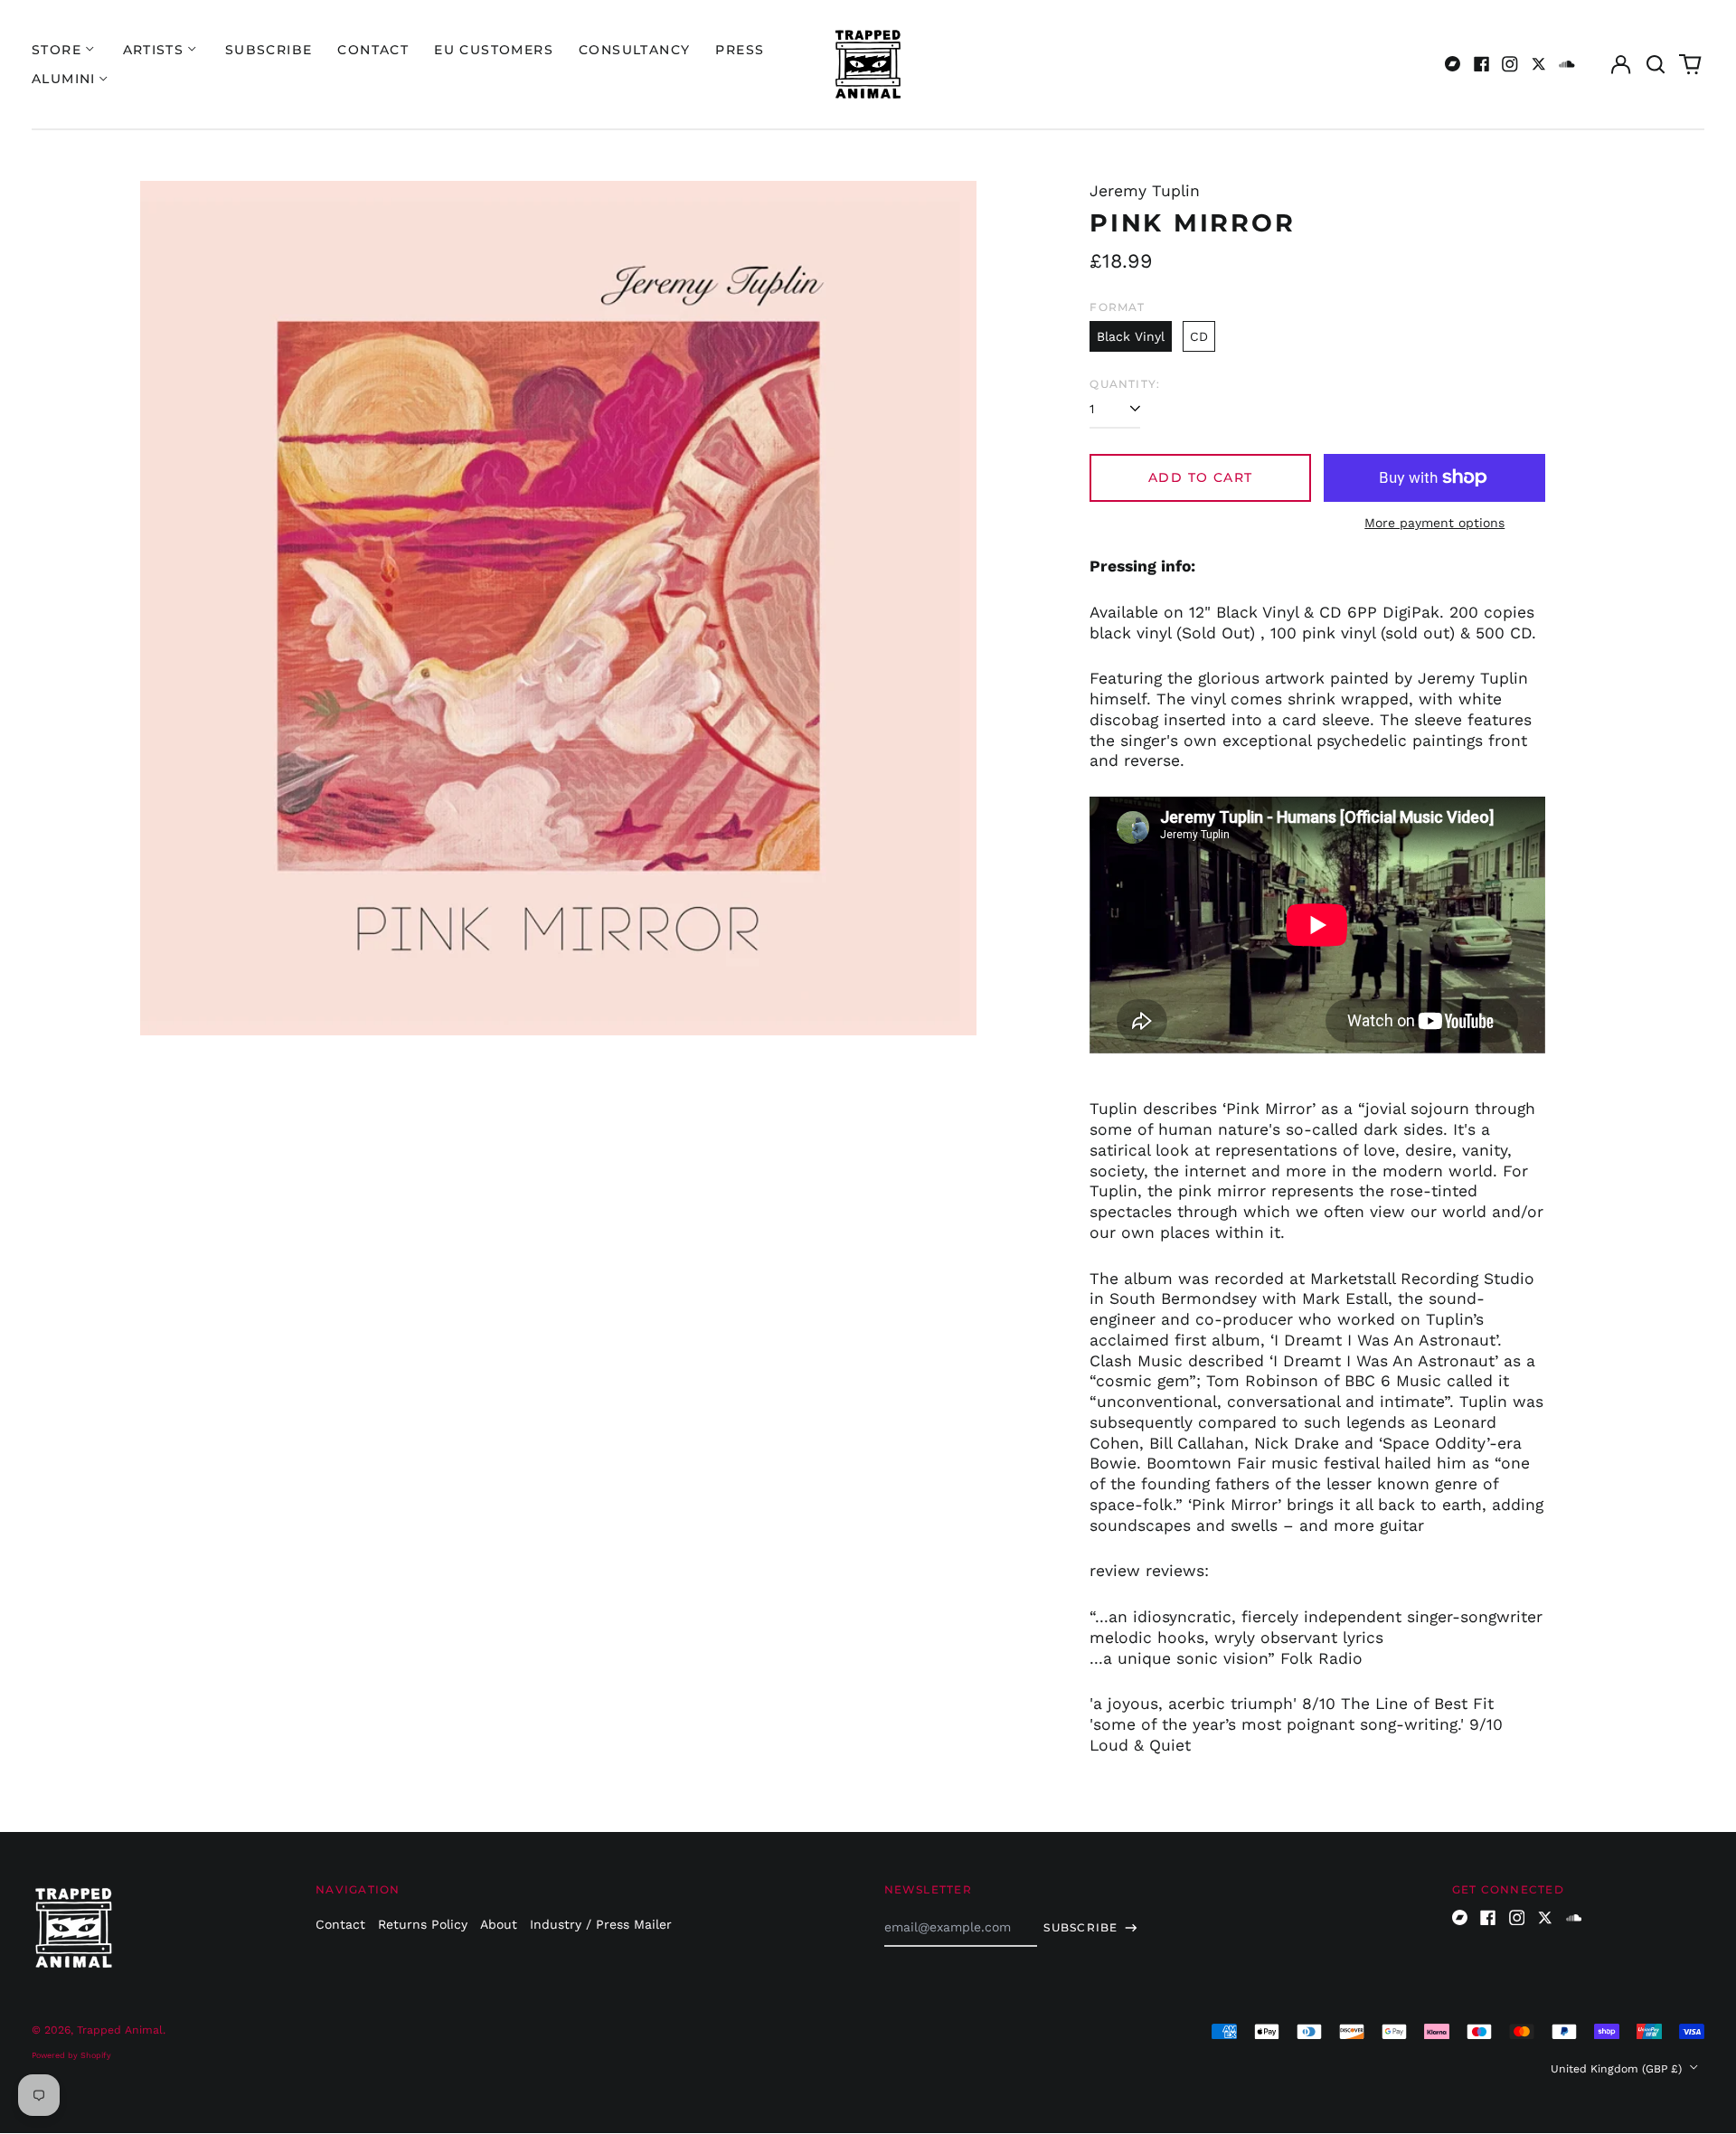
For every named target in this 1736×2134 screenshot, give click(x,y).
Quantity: (1125, 384)
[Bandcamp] (1453, 64)
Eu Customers (494, 50)
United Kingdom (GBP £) (1618, 2069)
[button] (1656, 64)
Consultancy (634, 50)
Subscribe (269, 50)
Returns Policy (423, 1924)
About (499, 1924)
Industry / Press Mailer (601, 1924)
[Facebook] (1482, 64)
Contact (373, 50)
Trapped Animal (120, 2030)
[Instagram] (1510, 64)
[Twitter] (1539, 64)
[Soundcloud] (1567, 64)
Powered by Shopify (71, 2055)
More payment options (1434, 523)
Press (740, 50)
